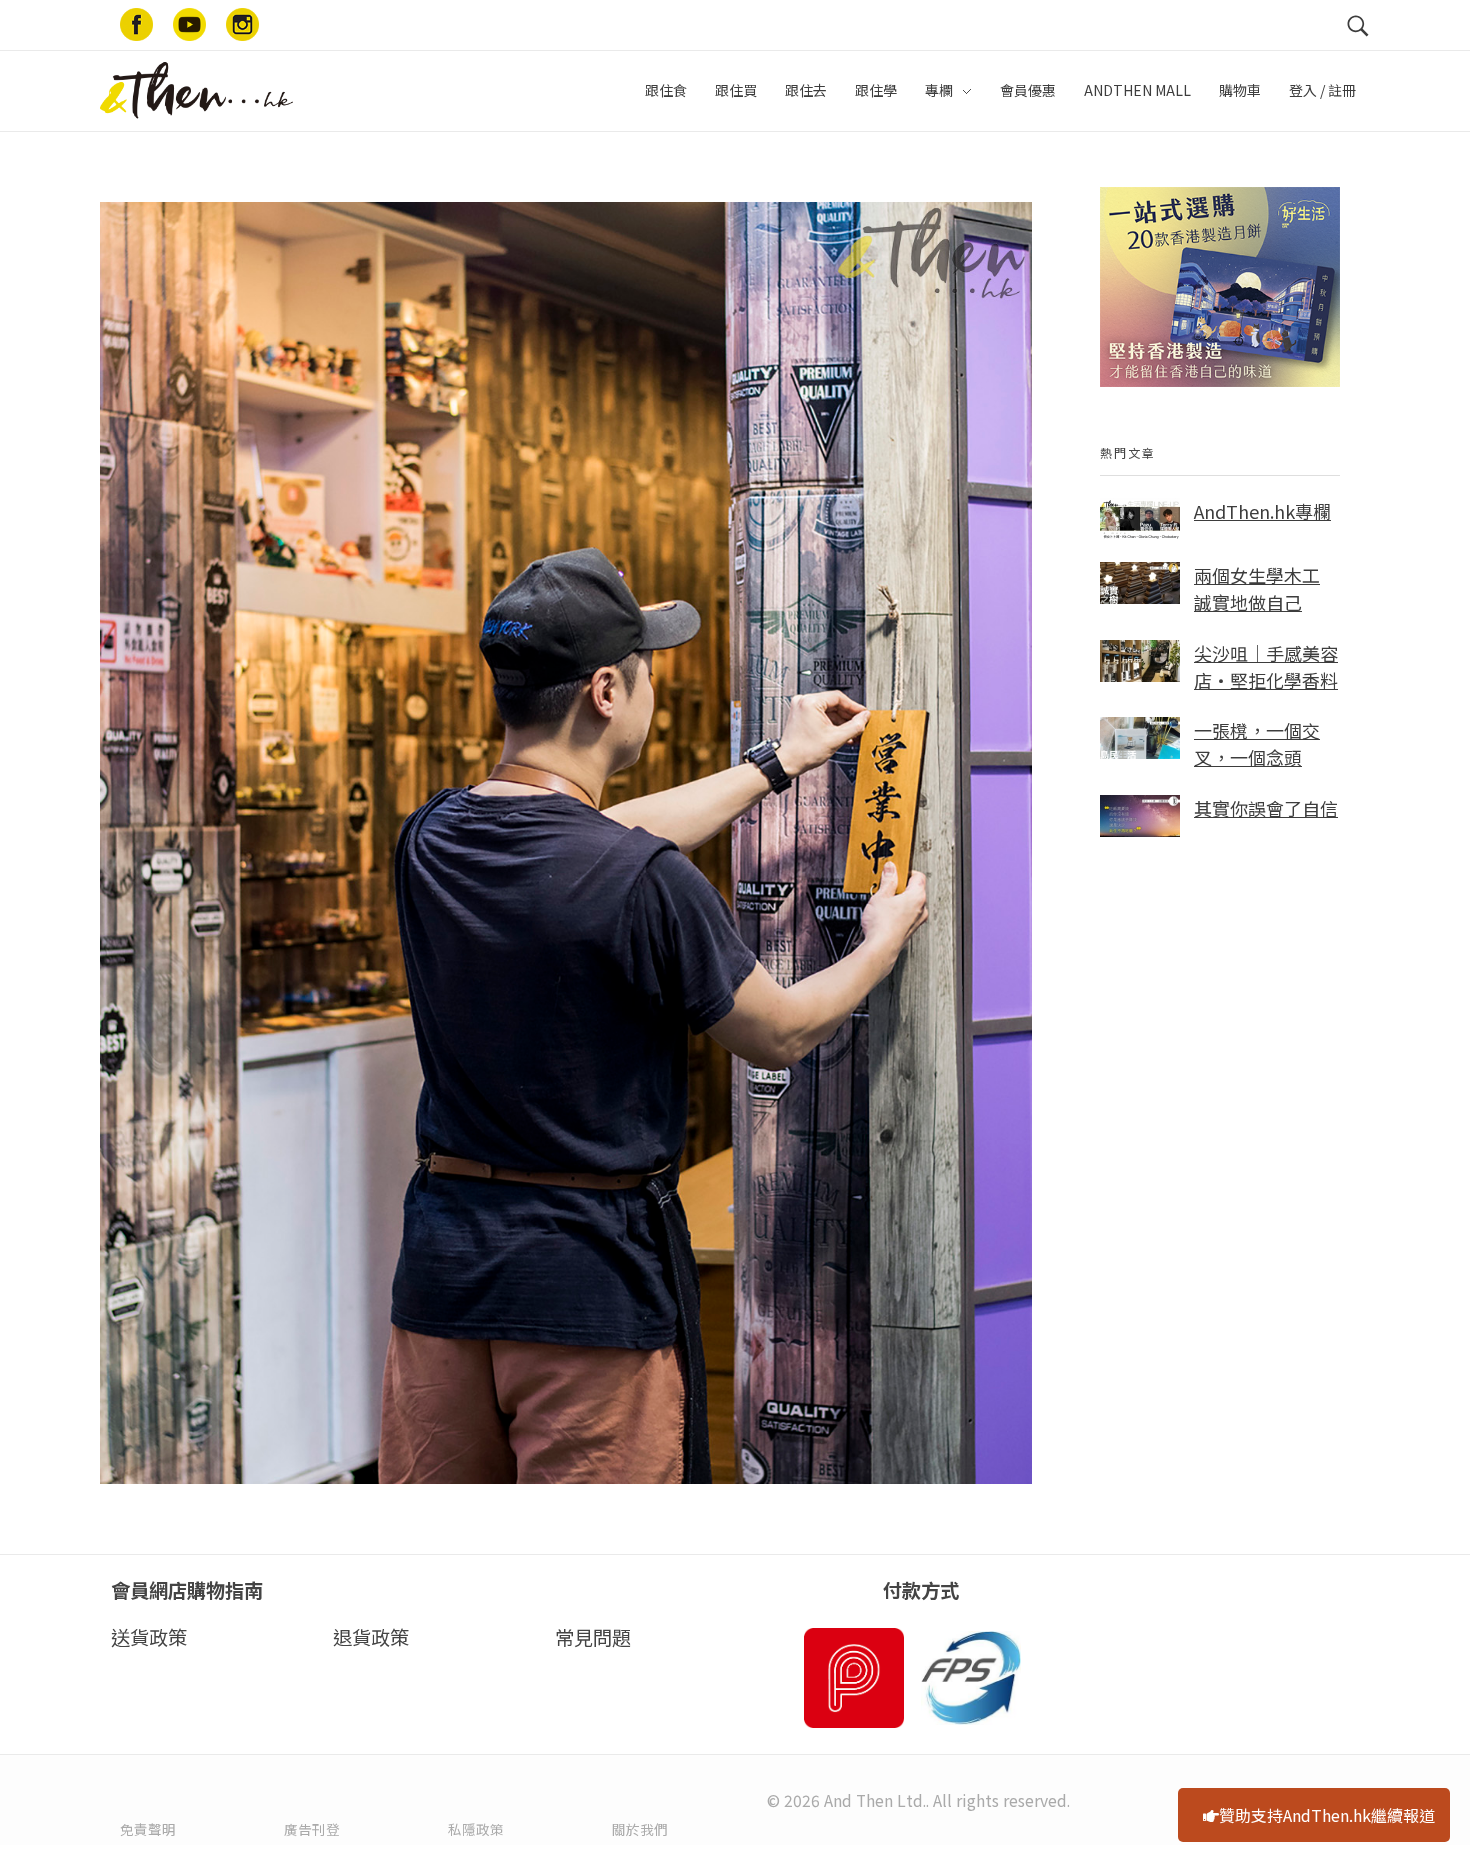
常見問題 (593, 1637)
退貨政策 (371, 1637)
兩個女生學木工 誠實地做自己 (1257, 588)
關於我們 (640, 1829)
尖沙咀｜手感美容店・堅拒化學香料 (1266, 666)
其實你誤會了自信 (1266, 808)
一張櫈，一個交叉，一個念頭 (1257, 743)
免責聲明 (148, 1829)
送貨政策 (149, 1637)
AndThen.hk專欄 (1262, 511)
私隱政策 (476, 1829)
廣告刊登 (312, 1829)
